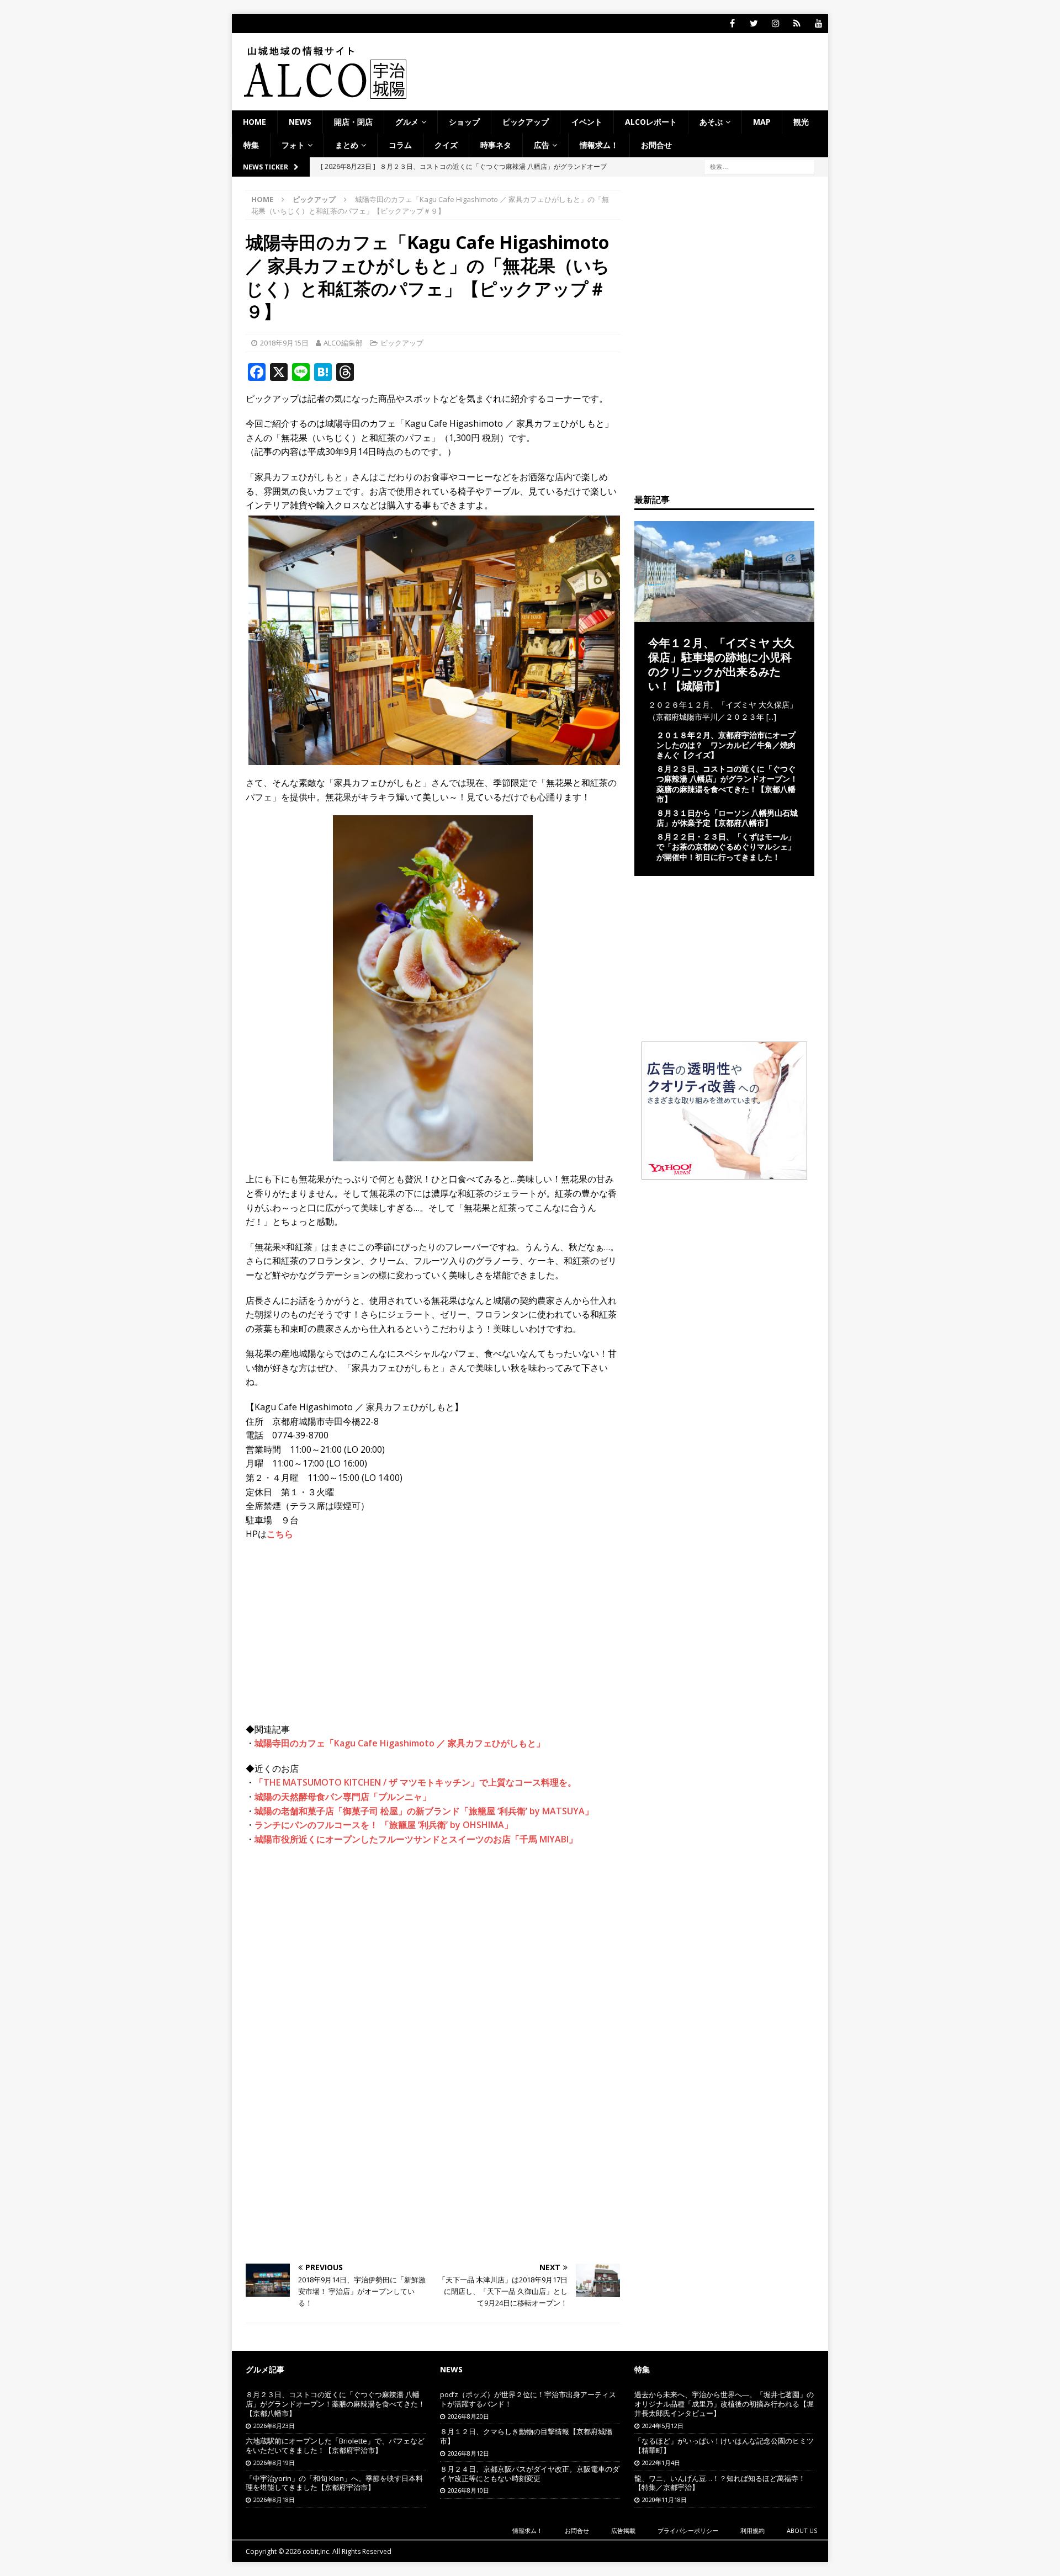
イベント (587, 122)
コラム (400, 145)
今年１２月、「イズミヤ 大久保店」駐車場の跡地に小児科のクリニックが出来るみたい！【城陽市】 (721, 664)
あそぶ (711, 122)
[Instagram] (775, 23)
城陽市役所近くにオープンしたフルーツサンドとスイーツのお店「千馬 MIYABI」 (416, 1839)
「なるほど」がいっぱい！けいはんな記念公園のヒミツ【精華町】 (724, 2445)
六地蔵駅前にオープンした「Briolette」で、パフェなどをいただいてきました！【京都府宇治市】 (335, 2445)
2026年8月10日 (468, 2490)
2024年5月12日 (663, 2426)
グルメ (407, 122)
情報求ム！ (599, 145)
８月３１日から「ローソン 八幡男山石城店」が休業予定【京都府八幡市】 (727, 818)
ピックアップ (526, 122)
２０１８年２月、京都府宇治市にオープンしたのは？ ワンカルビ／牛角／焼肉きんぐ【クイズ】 (726, 745)
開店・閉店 (353, 122)
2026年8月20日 (468, 2416)
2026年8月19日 (274, 2463)
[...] (771, 717)
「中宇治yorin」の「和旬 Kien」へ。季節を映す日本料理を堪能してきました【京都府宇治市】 (334, 2483)
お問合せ (656, 145)
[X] (754, 23)
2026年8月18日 (274, 2500)
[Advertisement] (433, 1935)
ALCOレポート (651, 122)
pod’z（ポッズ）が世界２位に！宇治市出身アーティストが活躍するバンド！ (528, 2399)
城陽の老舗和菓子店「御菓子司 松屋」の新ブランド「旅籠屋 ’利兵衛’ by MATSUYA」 (424, 1811)
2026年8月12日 (468, 2453)
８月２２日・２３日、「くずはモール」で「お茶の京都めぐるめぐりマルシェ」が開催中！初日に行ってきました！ (726, 846)
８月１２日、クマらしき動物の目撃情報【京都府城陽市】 (526, 2436)
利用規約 (752, 2530)
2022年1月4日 (661, 2463)
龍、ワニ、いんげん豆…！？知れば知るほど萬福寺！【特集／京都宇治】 (720, 2483)
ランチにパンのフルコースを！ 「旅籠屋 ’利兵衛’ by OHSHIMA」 (384, 1825)
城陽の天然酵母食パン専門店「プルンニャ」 (343, 1797)
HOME (255, 122)
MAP (762, 122)
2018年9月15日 (284, 343)
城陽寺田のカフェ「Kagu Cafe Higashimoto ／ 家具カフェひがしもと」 (400, 1743)
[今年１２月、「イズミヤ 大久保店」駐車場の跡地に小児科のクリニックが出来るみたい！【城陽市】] (724, 615)
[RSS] (797, 23)
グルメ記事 (265, 2369)
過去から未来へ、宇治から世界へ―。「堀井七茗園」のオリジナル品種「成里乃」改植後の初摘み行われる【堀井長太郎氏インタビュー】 (724, 2404)
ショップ (464, 122)
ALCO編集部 (343, 343)
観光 (801, 122)
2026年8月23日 (274, 2426)
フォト (293, 145)
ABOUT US (802, 2530)
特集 (251, 145)
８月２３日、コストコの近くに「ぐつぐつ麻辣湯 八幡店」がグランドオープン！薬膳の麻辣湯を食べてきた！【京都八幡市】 (727, 784)
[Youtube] (818, 23)
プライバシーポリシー (688, 2530)
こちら (280, 1534)
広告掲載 (623, 2530)
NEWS (300, 122)
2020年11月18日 (664, 2500)
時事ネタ (496, 145)
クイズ (446, 145)
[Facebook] (732, 23)
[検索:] (759, 166)
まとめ (347, 145)
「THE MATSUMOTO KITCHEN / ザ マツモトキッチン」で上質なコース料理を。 (415, 1782)
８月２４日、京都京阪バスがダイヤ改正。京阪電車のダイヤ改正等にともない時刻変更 (530, 2474)
